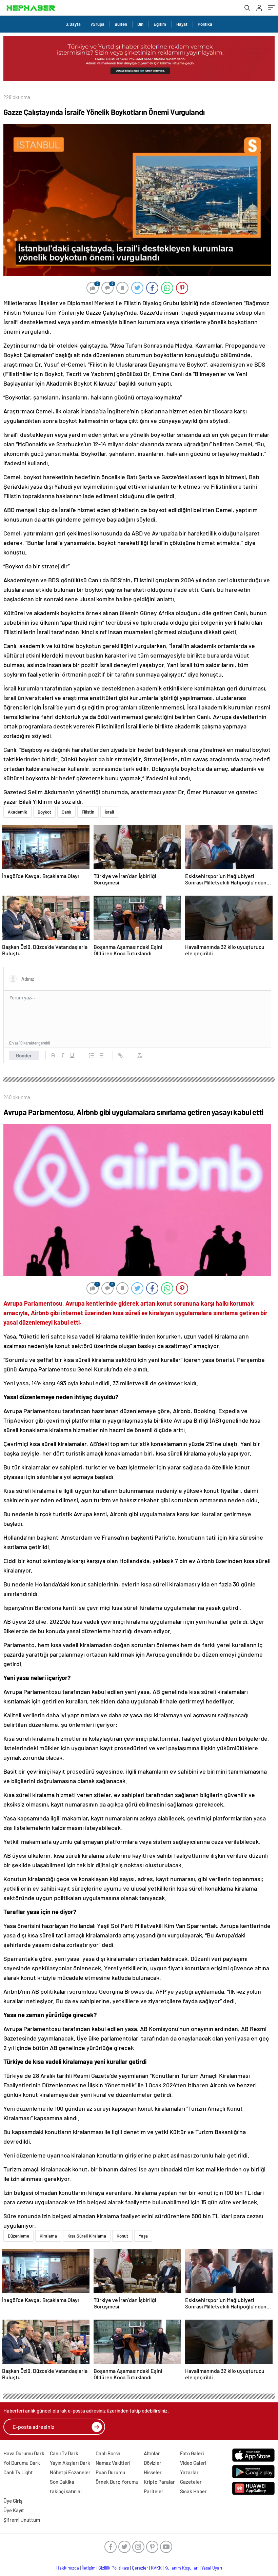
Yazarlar (189, 2472)
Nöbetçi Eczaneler (70, 2472)
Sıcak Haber (193, 2491)
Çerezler (140, 2568)
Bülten (121, 24)
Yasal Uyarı (212, 2568)
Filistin (88, 812)
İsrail (109, 812)
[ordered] (92, 1055)
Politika (205, 24)
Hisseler (153, 2472)
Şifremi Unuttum (22, 2520)
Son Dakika (62, 2482)
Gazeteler (191, 2482)
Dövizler (153, 2463)
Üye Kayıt (14, 2510)
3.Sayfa (73, 24)
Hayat (182, 24)
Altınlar (152, 2453)
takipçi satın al (66, 2491)
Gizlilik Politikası (114, 2568)
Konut (122, 2236)
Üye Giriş (13, 2501)
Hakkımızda (68, 2568)
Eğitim (160, 24)
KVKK (156, 2568)
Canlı (66, 812)
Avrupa (98, 24)
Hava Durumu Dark (24, 2453)
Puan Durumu (110, 2472)
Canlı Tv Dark (64, 2453)
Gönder (24, 1055)
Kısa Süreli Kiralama (87, 2236)
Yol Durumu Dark (22, 2463)
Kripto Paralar (159, 2482)
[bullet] (101, 1055)
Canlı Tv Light (18, 2472)
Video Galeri (193, 2463)
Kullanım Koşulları (182, 2568)
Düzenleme (18, 2236)
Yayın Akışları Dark (70, 2463)
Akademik (17, 812)
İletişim (89, 2568)
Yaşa (143, 2236)
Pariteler (154, 2491)
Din (140, 24)
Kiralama (48, 2236)
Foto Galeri (192, 2453)
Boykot (44, 812)
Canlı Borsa (108, 2453)
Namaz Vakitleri (113, 2463)
